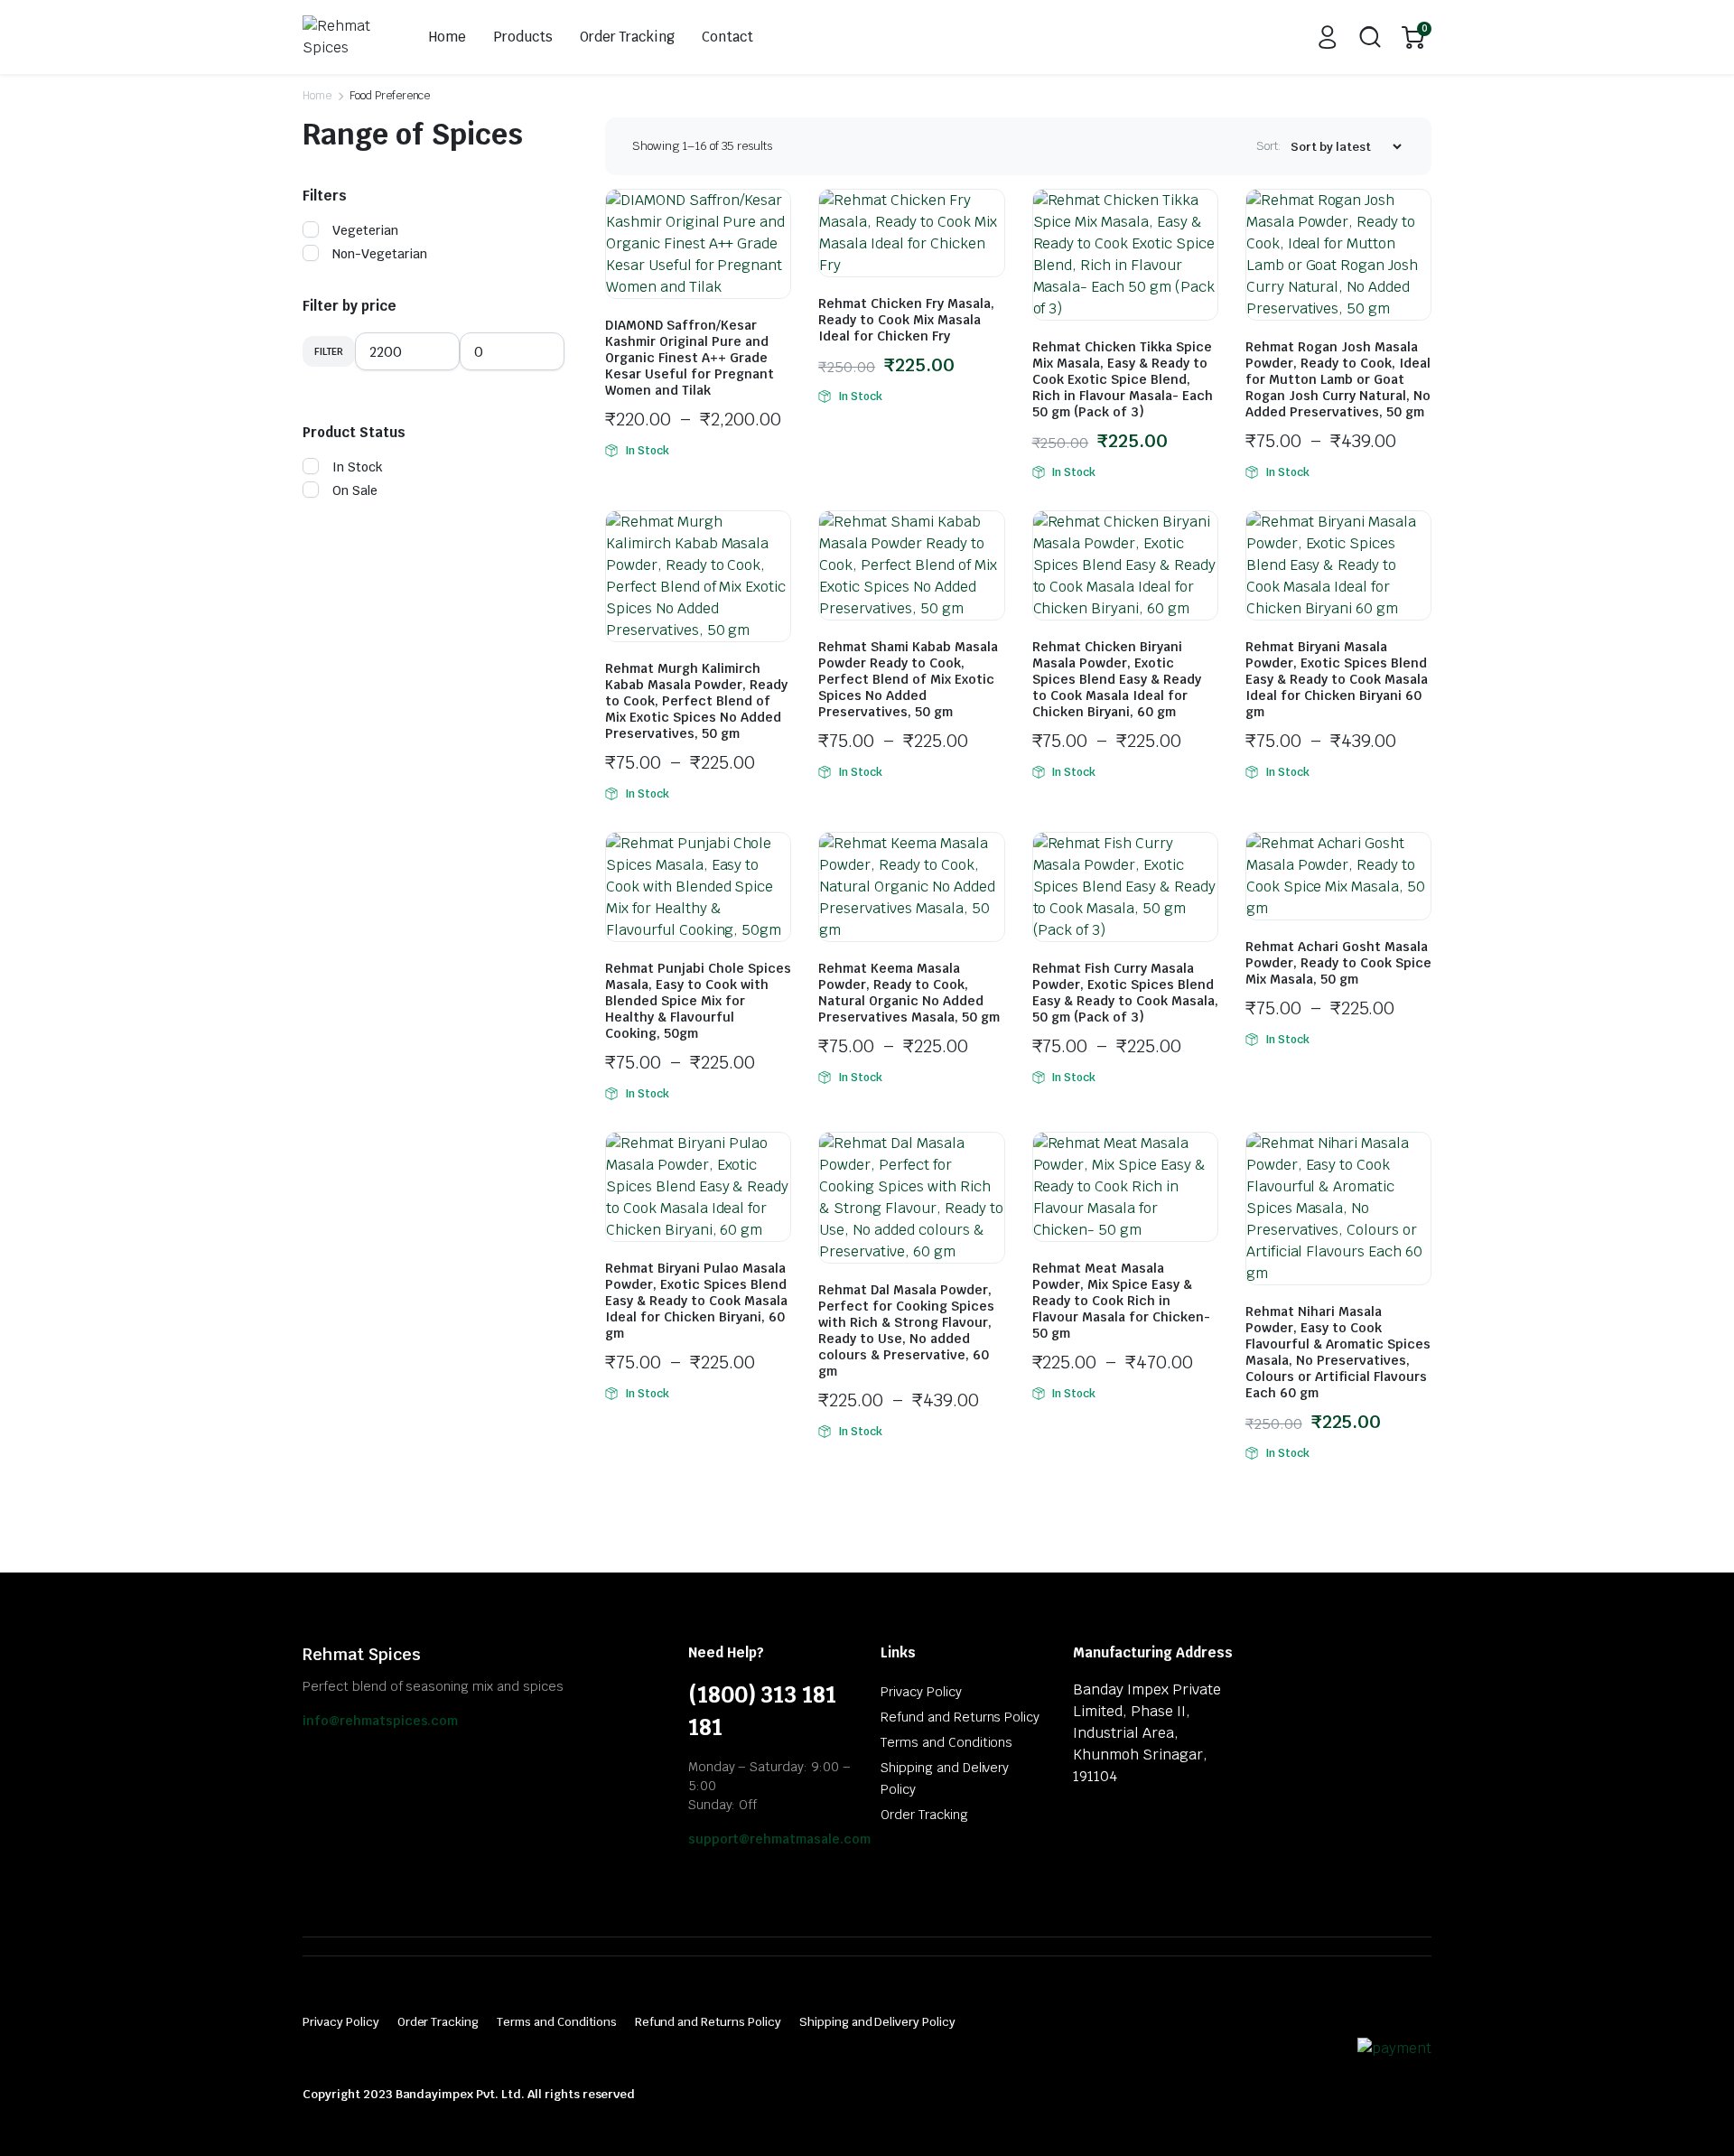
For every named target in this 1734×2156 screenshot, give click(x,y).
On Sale (355, 490)
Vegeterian (365, 230)
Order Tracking (628, 37)
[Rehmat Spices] (345, 37)
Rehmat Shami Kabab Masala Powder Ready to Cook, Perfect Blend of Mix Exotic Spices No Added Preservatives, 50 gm (908, 679)
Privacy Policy (921, 1692)
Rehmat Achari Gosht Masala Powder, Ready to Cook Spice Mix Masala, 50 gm (1338, 963)
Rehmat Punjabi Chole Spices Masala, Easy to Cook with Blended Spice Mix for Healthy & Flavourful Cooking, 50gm (698, 1001)
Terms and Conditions (946, 1742)
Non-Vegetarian (380, 254)
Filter (329, 351)
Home (447, 37)
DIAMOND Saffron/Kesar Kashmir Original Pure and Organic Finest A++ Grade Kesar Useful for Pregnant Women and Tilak (690, 358)
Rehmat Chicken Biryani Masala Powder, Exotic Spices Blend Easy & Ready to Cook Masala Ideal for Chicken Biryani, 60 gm (1117, 679)
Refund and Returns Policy (960, 1717)
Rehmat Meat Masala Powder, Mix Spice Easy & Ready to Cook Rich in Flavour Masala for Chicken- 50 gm (1121, 1301)
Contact (727, 37)
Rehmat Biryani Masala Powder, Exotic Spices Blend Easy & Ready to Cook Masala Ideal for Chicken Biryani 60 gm (1337, 679)
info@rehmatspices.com (380, 1721)
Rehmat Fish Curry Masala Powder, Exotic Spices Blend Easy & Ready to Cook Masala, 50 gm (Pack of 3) (1125, 993)
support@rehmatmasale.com (779, 1839)
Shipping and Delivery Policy (877, 2022)
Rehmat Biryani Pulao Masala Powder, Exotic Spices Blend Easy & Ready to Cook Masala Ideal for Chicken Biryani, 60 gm (696, 1301)
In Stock (358, 467)
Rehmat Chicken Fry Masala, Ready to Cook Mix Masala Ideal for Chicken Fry (906, 320)
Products (523, 37)
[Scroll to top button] (1693, 2115)
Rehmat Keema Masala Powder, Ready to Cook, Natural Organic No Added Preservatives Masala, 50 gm (909, 993)
